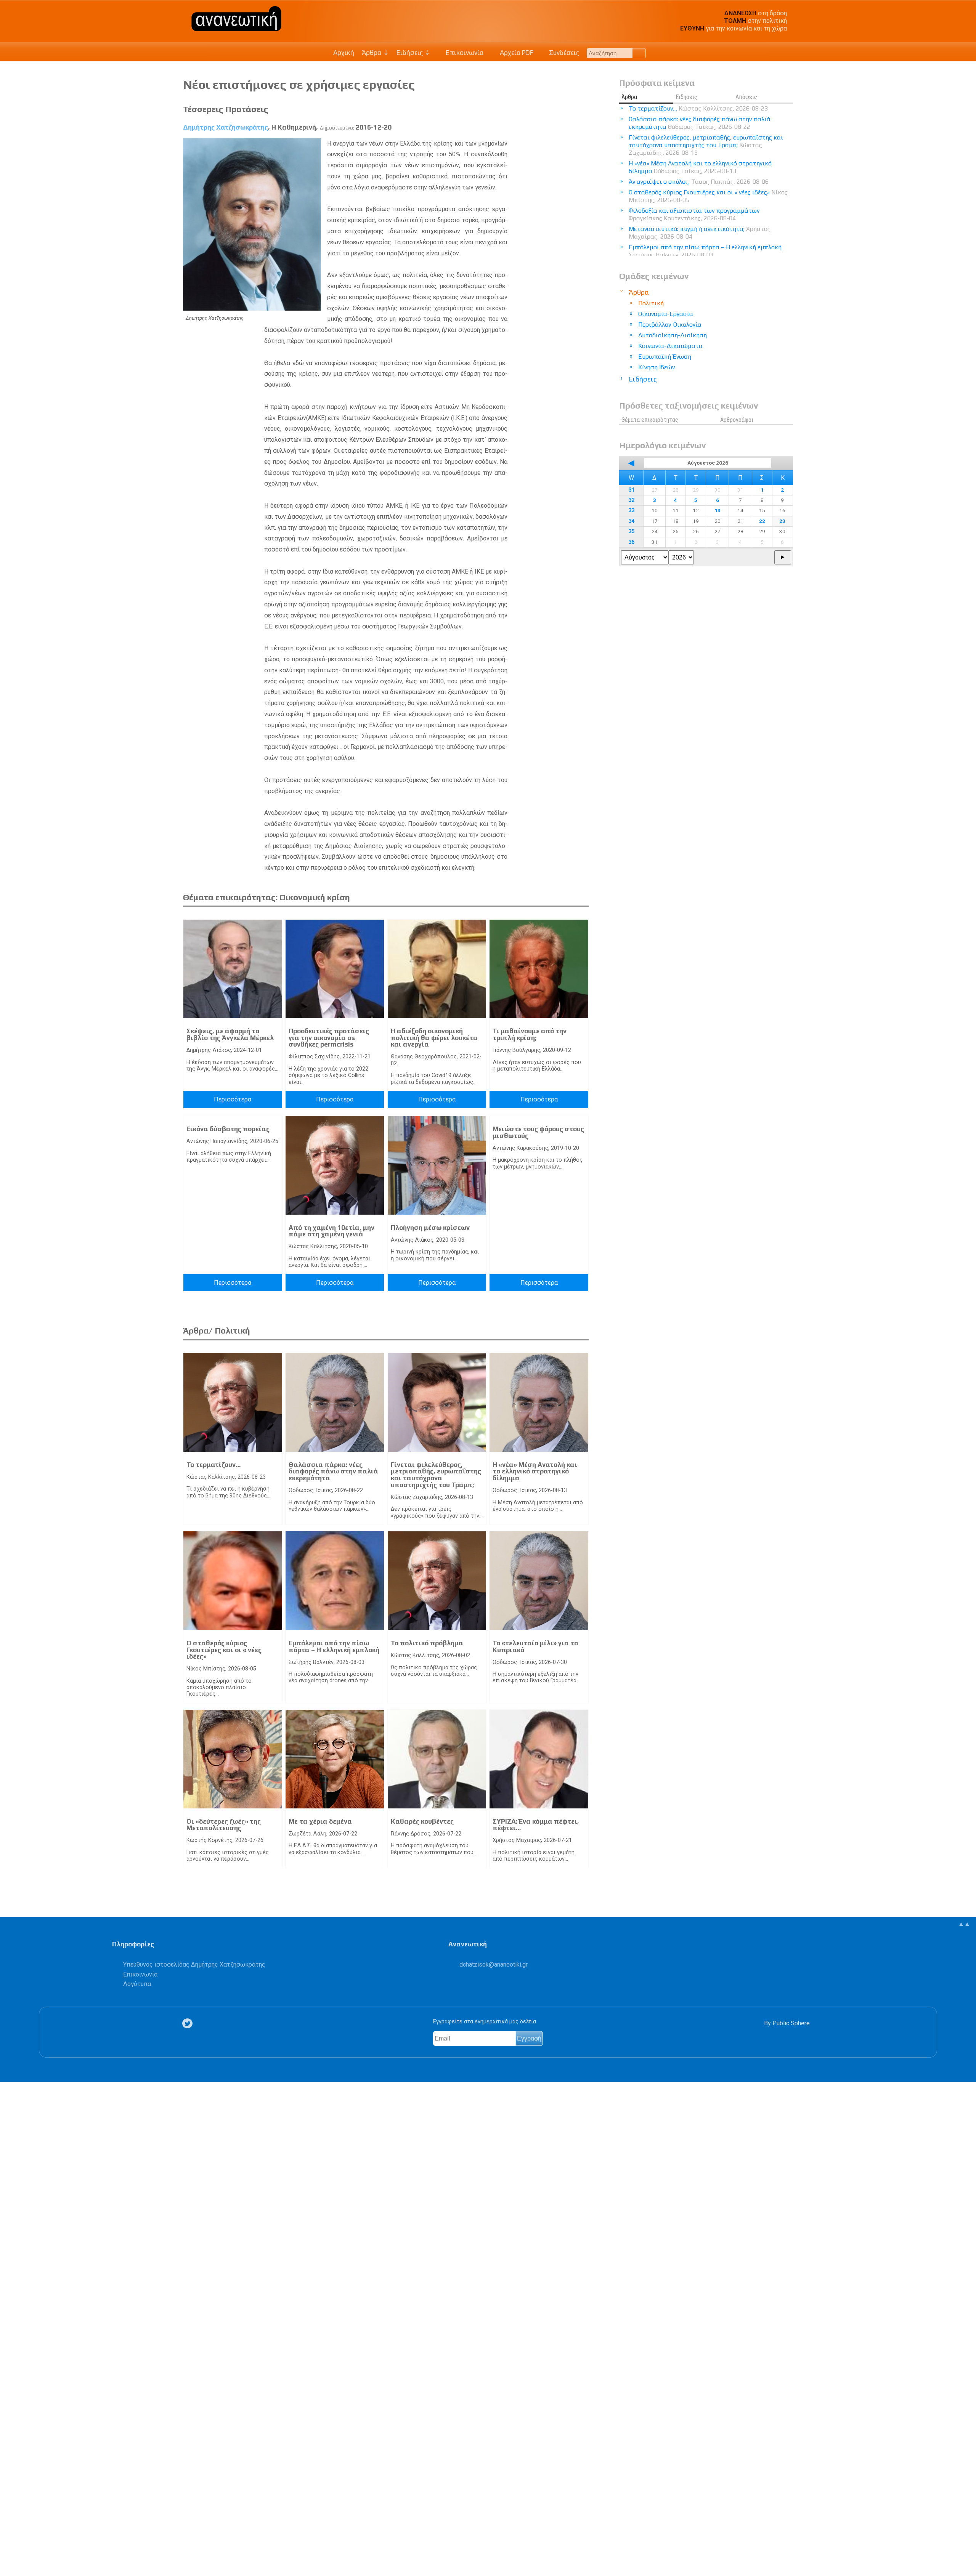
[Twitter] (189, 2024)
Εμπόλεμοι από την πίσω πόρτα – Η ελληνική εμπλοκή (334, 1646)
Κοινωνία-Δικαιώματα (670, 346)
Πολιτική (651, 303)
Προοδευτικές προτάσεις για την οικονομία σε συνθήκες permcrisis (329, 1038)
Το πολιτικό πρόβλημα (427, 1643)
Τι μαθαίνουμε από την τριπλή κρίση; (530, 1034)
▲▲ (964, 1924)
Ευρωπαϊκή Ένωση (665, 357)
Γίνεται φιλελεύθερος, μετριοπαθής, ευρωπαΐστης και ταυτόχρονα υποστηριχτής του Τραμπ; (436, 1475)
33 (631, 511)
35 (631, 531)
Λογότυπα (137, 1984)
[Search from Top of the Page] (639, 53)
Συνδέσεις (563, 53)
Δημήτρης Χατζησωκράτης (226, 127)
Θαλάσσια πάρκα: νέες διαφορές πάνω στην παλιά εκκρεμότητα (333, 1471)
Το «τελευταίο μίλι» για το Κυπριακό (535, 1646)
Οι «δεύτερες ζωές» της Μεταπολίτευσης (224, 1825)
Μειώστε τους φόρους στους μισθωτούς (538, 1132)
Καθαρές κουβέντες (422, 1821)
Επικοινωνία (464, 53)
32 (631, 500)
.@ (494, 1964)
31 (631, 490)
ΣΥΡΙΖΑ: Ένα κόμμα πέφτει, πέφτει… (536, 1825)
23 (782, 521)
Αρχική (344, 53)
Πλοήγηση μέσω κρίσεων (430, 1228)
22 (762, 521)
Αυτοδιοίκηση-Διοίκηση (673, 335)
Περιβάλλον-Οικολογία (670, 325)
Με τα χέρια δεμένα (320, 1821)
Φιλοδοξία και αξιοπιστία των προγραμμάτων (694, 214)
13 (718, 510)
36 (631, 542)
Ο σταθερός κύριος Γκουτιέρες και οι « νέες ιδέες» (224, 1650)
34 (631, 521)
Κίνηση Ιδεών (657, 367)
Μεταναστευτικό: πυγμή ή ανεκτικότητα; (700, 233)
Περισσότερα (233, 1099)
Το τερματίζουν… (213, 1465)
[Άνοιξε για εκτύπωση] (10, 2541)
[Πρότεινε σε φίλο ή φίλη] (10, 2552)
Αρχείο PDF (516, 53)
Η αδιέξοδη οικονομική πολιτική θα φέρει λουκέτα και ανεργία (434, 1038)
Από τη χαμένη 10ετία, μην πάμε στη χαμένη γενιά (331, 1231)
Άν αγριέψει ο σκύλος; (699, 182)
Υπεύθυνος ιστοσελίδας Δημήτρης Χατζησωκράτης (194, 1964)
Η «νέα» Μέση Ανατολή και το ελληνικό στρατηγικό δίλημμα (535, 1471)
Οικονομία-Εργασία (666, 314)
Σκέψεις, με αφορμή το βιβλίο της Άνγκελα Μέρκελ (230, 1034)
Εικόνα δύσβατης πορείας (228, 1129)
